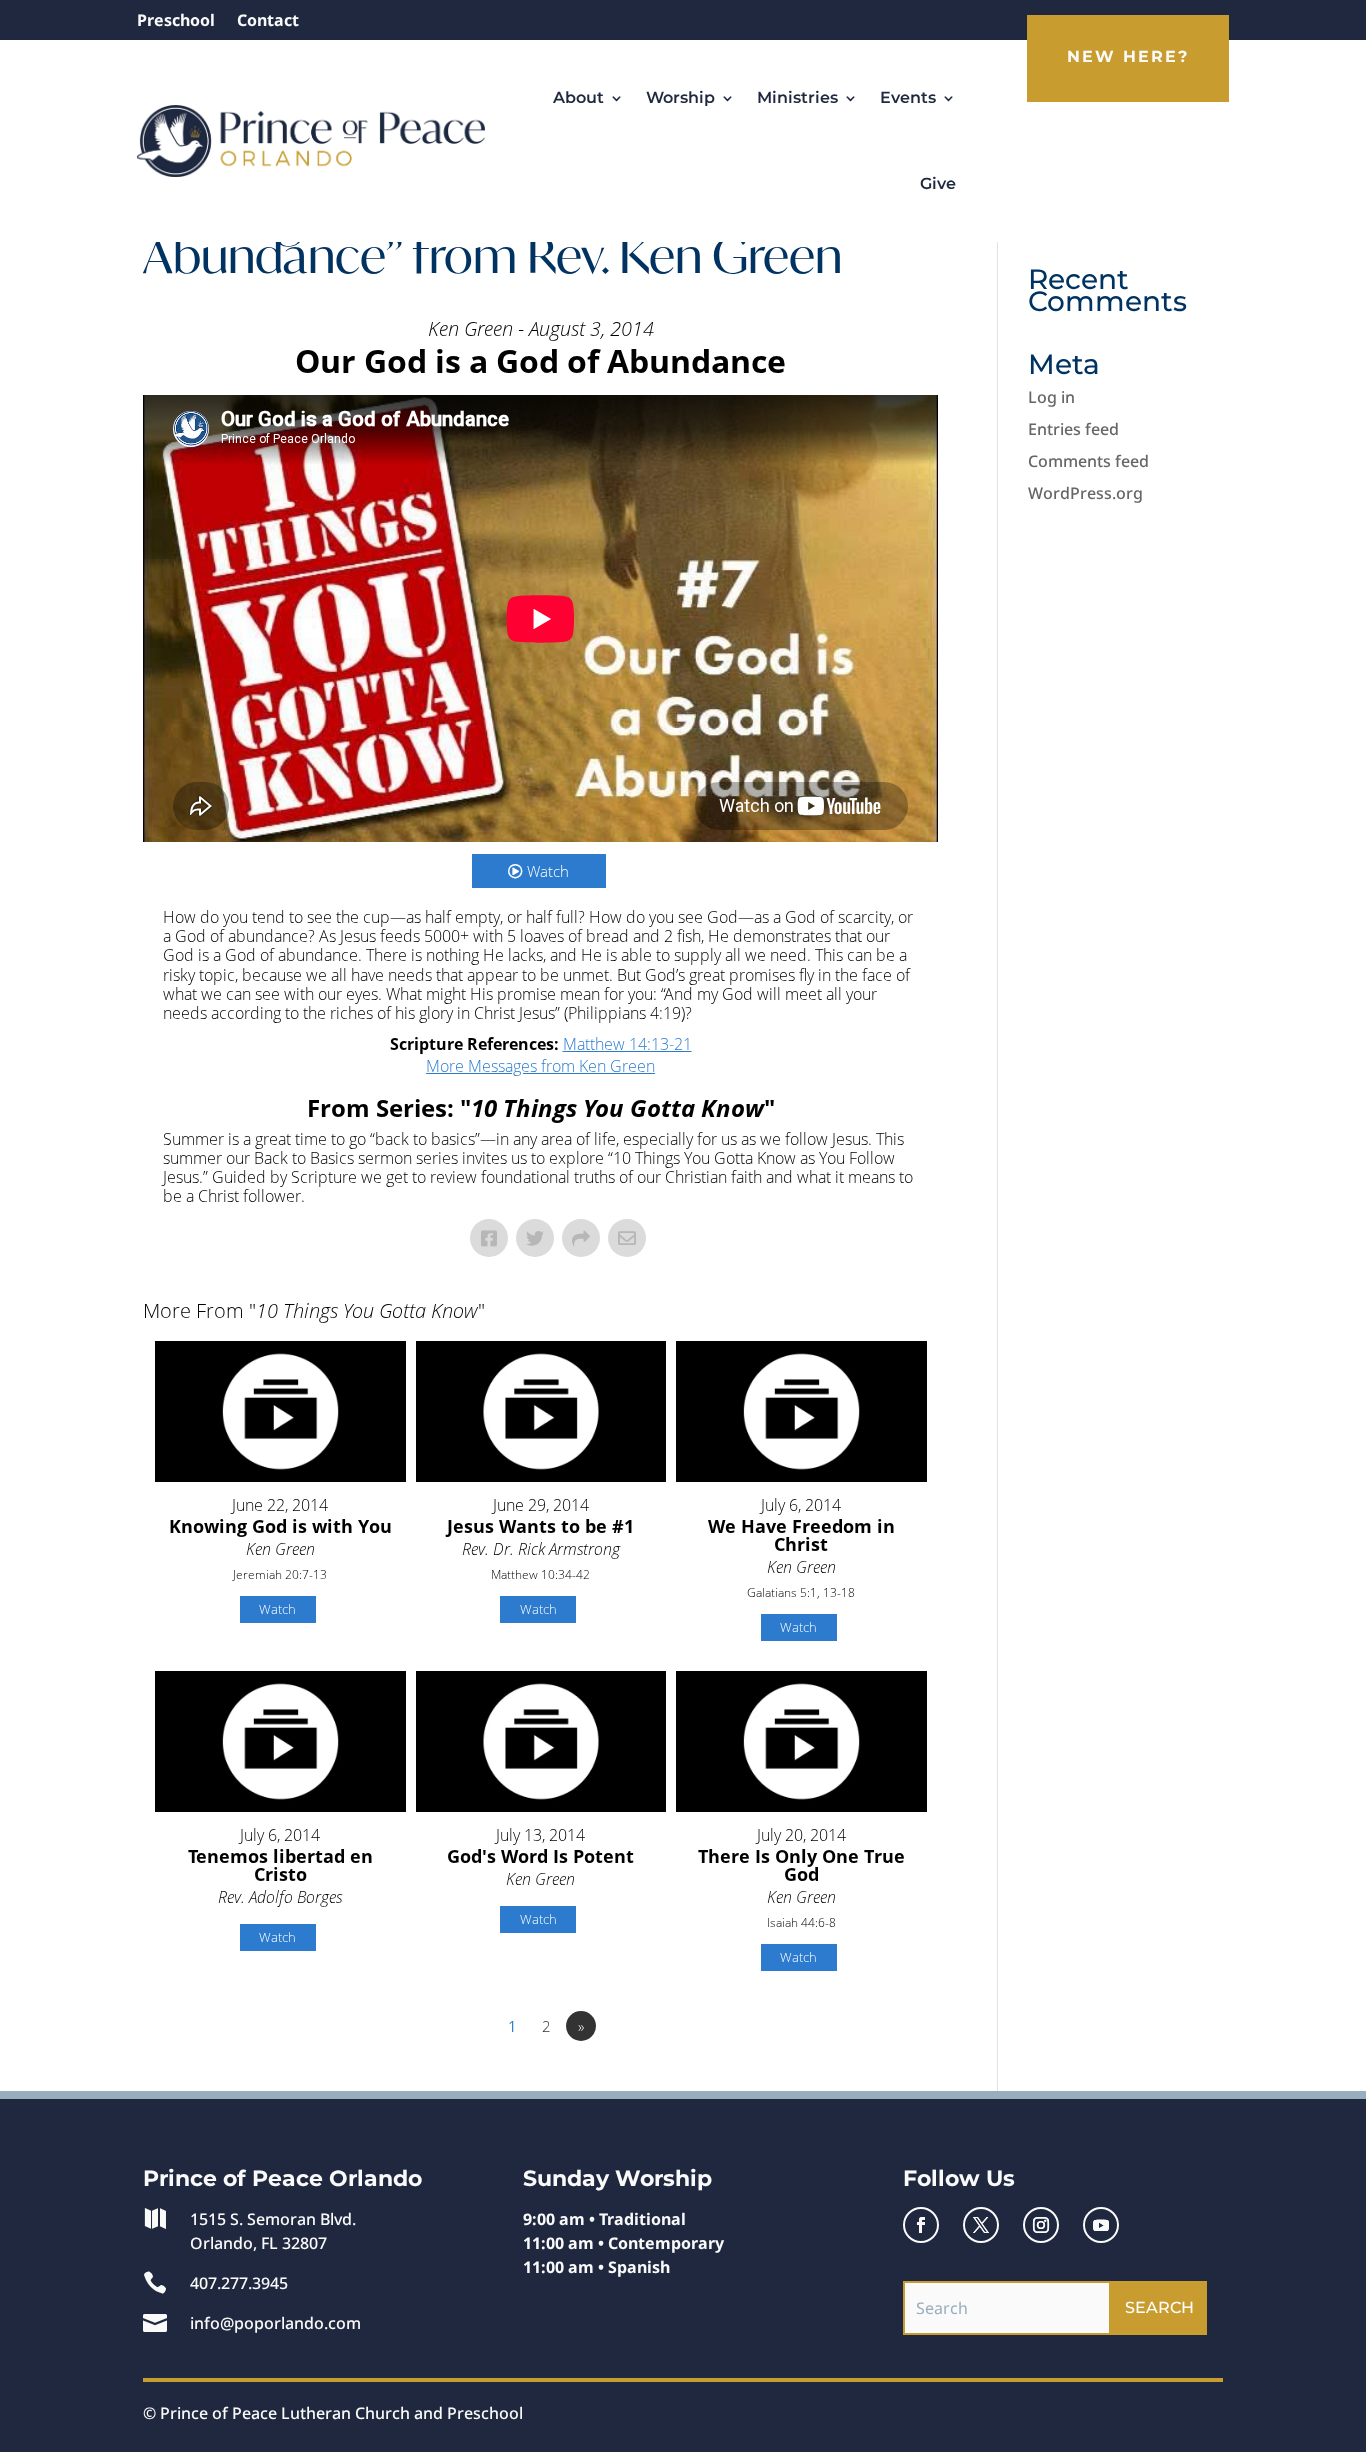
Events (908, 97)
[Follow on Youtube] (1101, 2225)
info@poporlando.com (275, 2323)
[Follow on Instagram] (1041, 2225)
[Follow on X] (981, 2225)
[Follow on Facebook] (921, 2225)
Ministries (797, 97)
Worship (680, 97)
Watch (548, 871)
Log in (1051, 397)
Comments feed (1088, 461)
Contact (268, 22)
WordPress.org (1085, 493)
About (578, 97)
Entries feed (1073, 429)
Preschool (176, 22)
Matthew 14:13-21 (627, 1044)
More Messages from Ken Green (540, 1066)
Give (938, 183)
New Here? (1128, 56)
